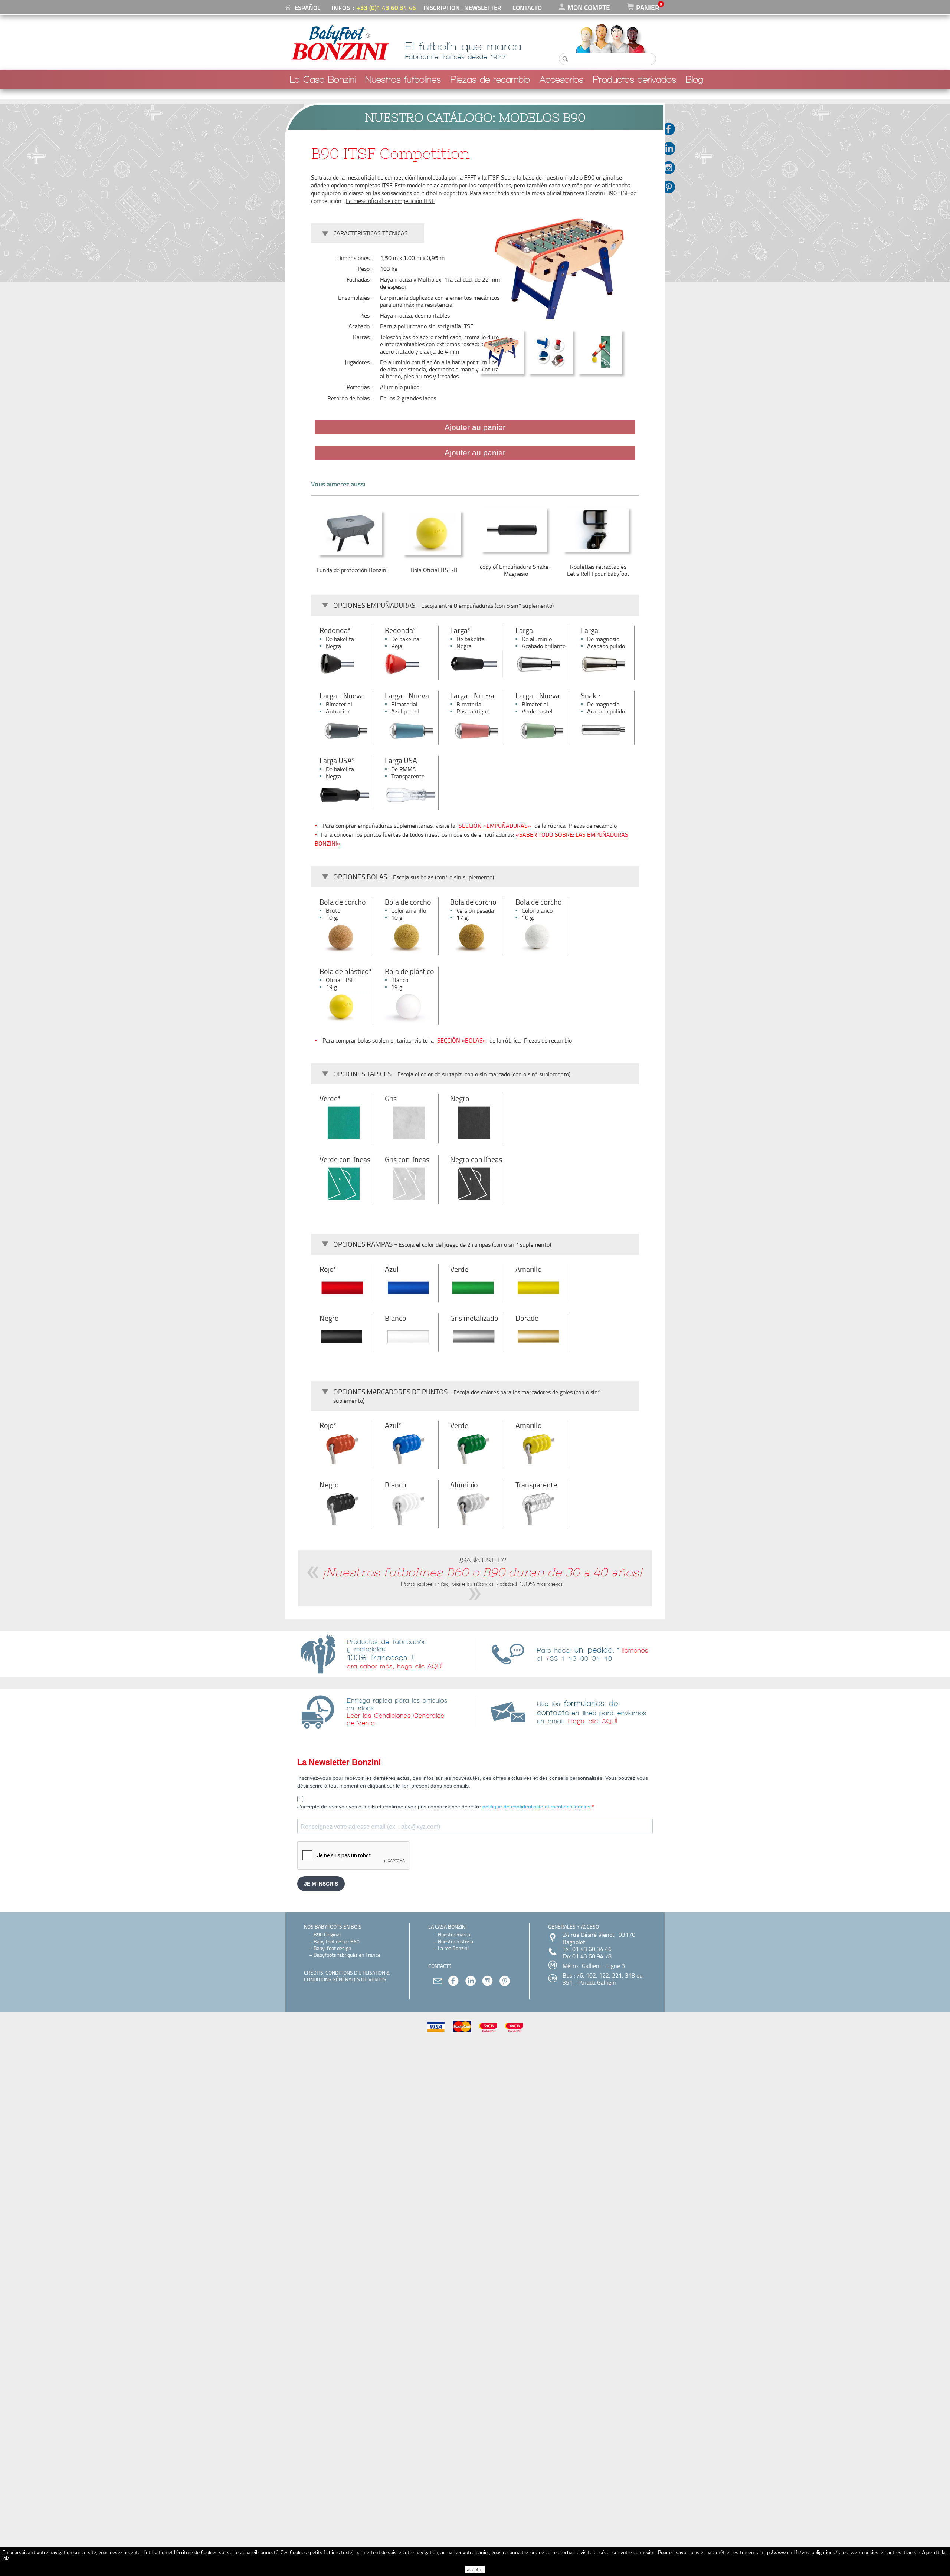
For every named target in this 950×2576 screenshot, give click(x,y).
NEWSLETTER (483, 7)
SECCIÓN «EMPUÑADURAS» (495, 826)
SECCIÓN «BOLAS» (462, 1040)
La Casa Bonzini (323, 80)
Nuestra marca (454, 1934)
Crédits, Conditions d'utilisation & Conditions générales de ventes (347, 1976)
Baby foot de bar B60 (337, 1941)
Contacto (527, 7)
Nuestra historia (456, 1941)
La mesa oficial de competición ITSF (390, 201)
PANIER (648, 7)
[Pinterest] (672, 187)
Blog (695, 80)
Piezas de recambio (490, 80)
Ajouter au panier (475, 427)
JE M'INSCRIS (321, 1884)
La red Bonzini (453, 1948)
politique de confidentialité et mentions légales (536, 1807)
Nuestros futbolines (403, 80)
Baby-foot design (332, 1948)
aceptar (475, 2569)
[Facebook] (672, 129)
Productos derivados (635, 80)
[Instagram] (672, 168)
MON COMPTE (589, 7)
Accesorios (561, 80)
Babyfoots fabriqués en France (347, 1955)
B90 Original (327, 1934)
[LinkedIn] (672, 148)
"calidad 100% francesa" (530, 1584)
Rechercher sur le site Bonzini (597, 28)
